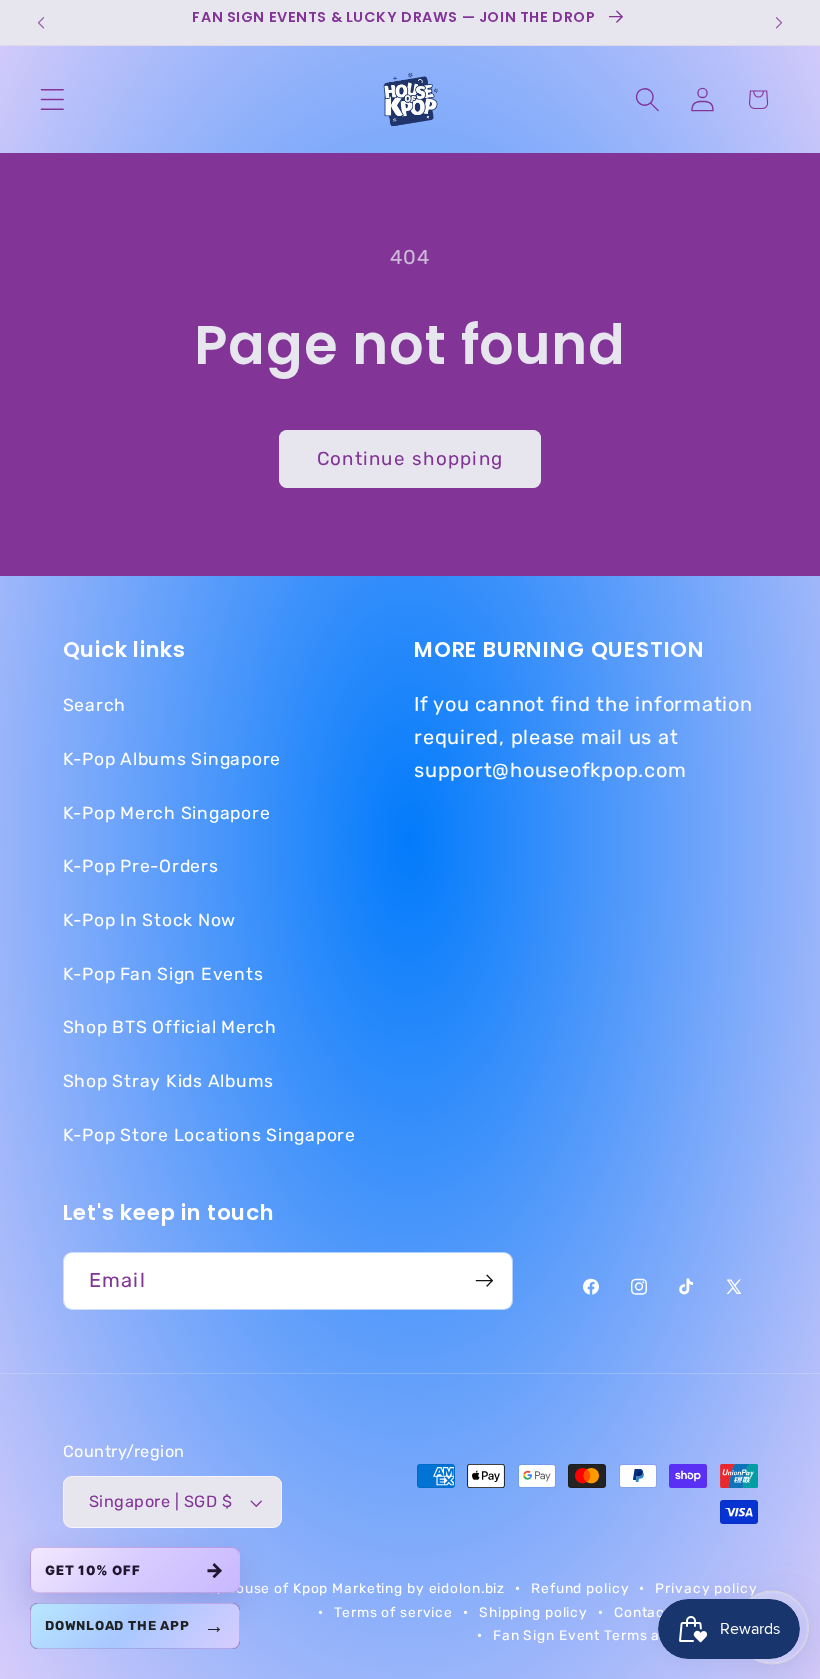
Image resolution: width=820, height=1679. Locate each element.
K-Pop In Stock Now (150, 920)
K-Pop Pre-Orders (141, 866)
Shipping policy (533, 1612)
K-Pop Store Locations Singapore (209, 1135)
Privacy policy (706, 1588)
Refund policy (580, 1588)
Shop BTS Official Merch (170, 1027)
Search (95, 705)
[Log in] (702, 99)
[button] (52, 99)
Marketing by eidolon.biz (418, 1588)
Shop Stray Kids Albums (169, 1081)
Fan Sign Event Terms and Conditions (625, 1635)
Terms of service (393, 1612)
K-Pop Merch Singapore (167, 813)
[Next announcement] (779, 23)
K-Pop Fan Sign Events (163, 974)
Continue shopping (410, 458)
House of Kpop (278, 1588)
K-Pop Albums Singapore (172, 759)
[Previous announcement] (41, 23)
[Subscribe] (484, 1281)
